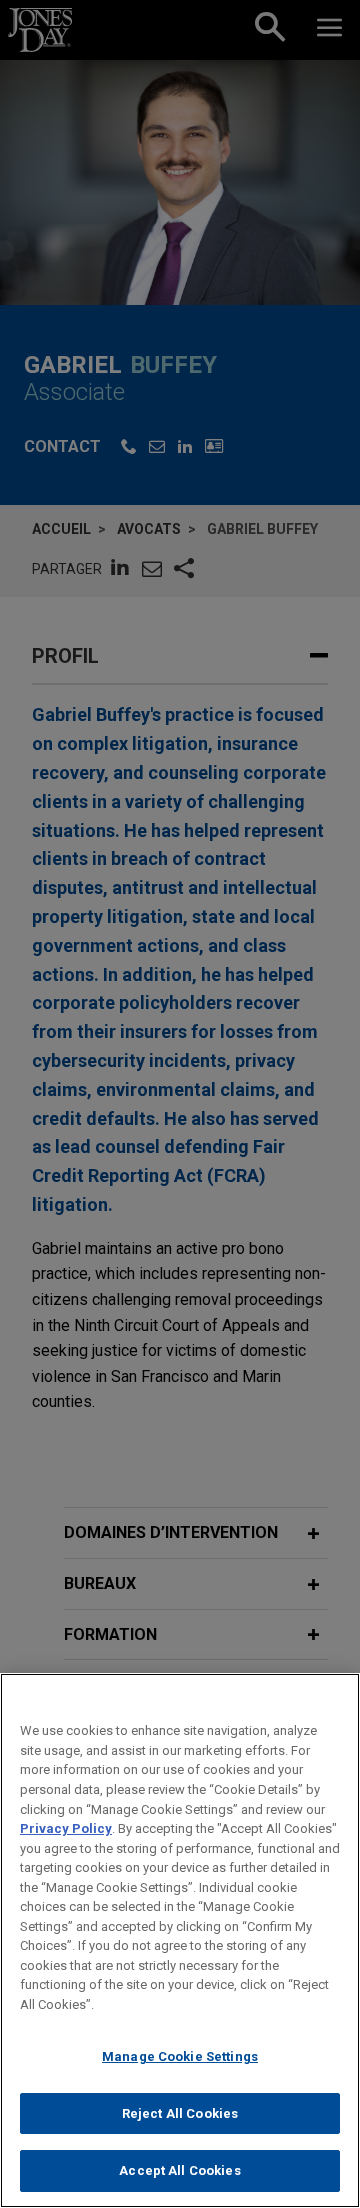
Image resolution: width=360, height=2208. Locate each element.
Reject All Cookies (180, 2113)
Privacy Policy (66, 1828)
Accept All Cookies (179, 2170)
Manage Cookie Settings (180, 2056)
